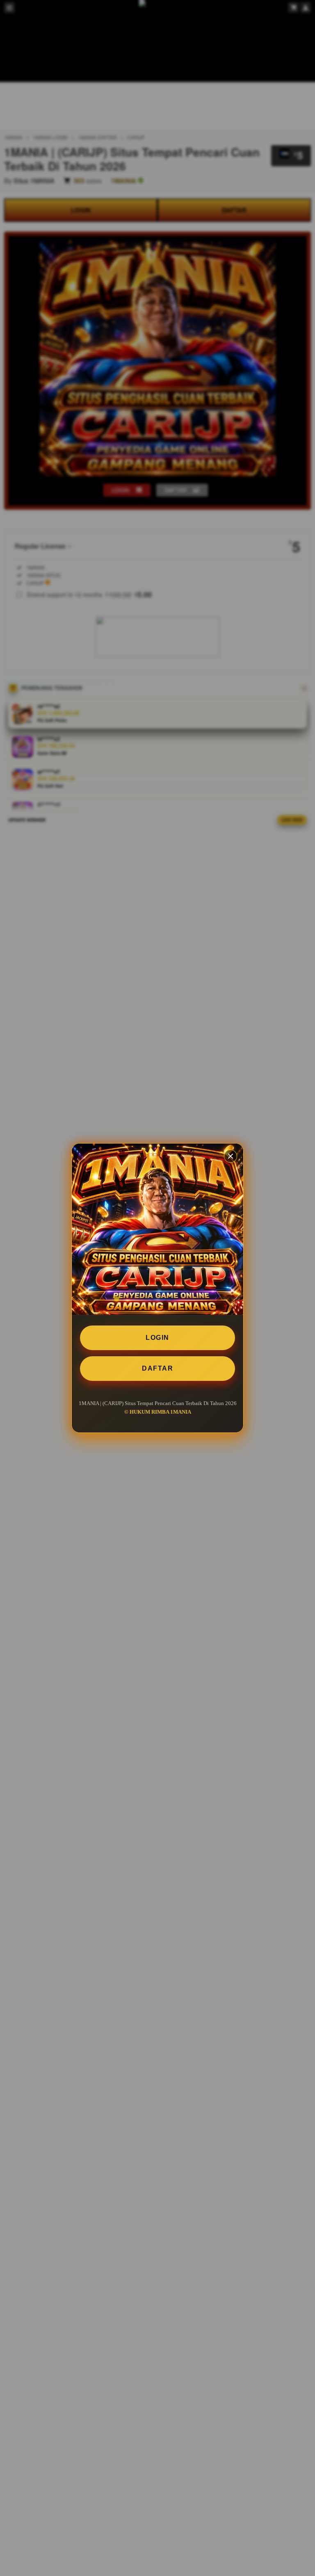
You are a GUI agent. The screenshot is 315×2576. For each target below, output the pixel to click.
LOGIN (157, 1338)
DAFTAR (157, 1368)
